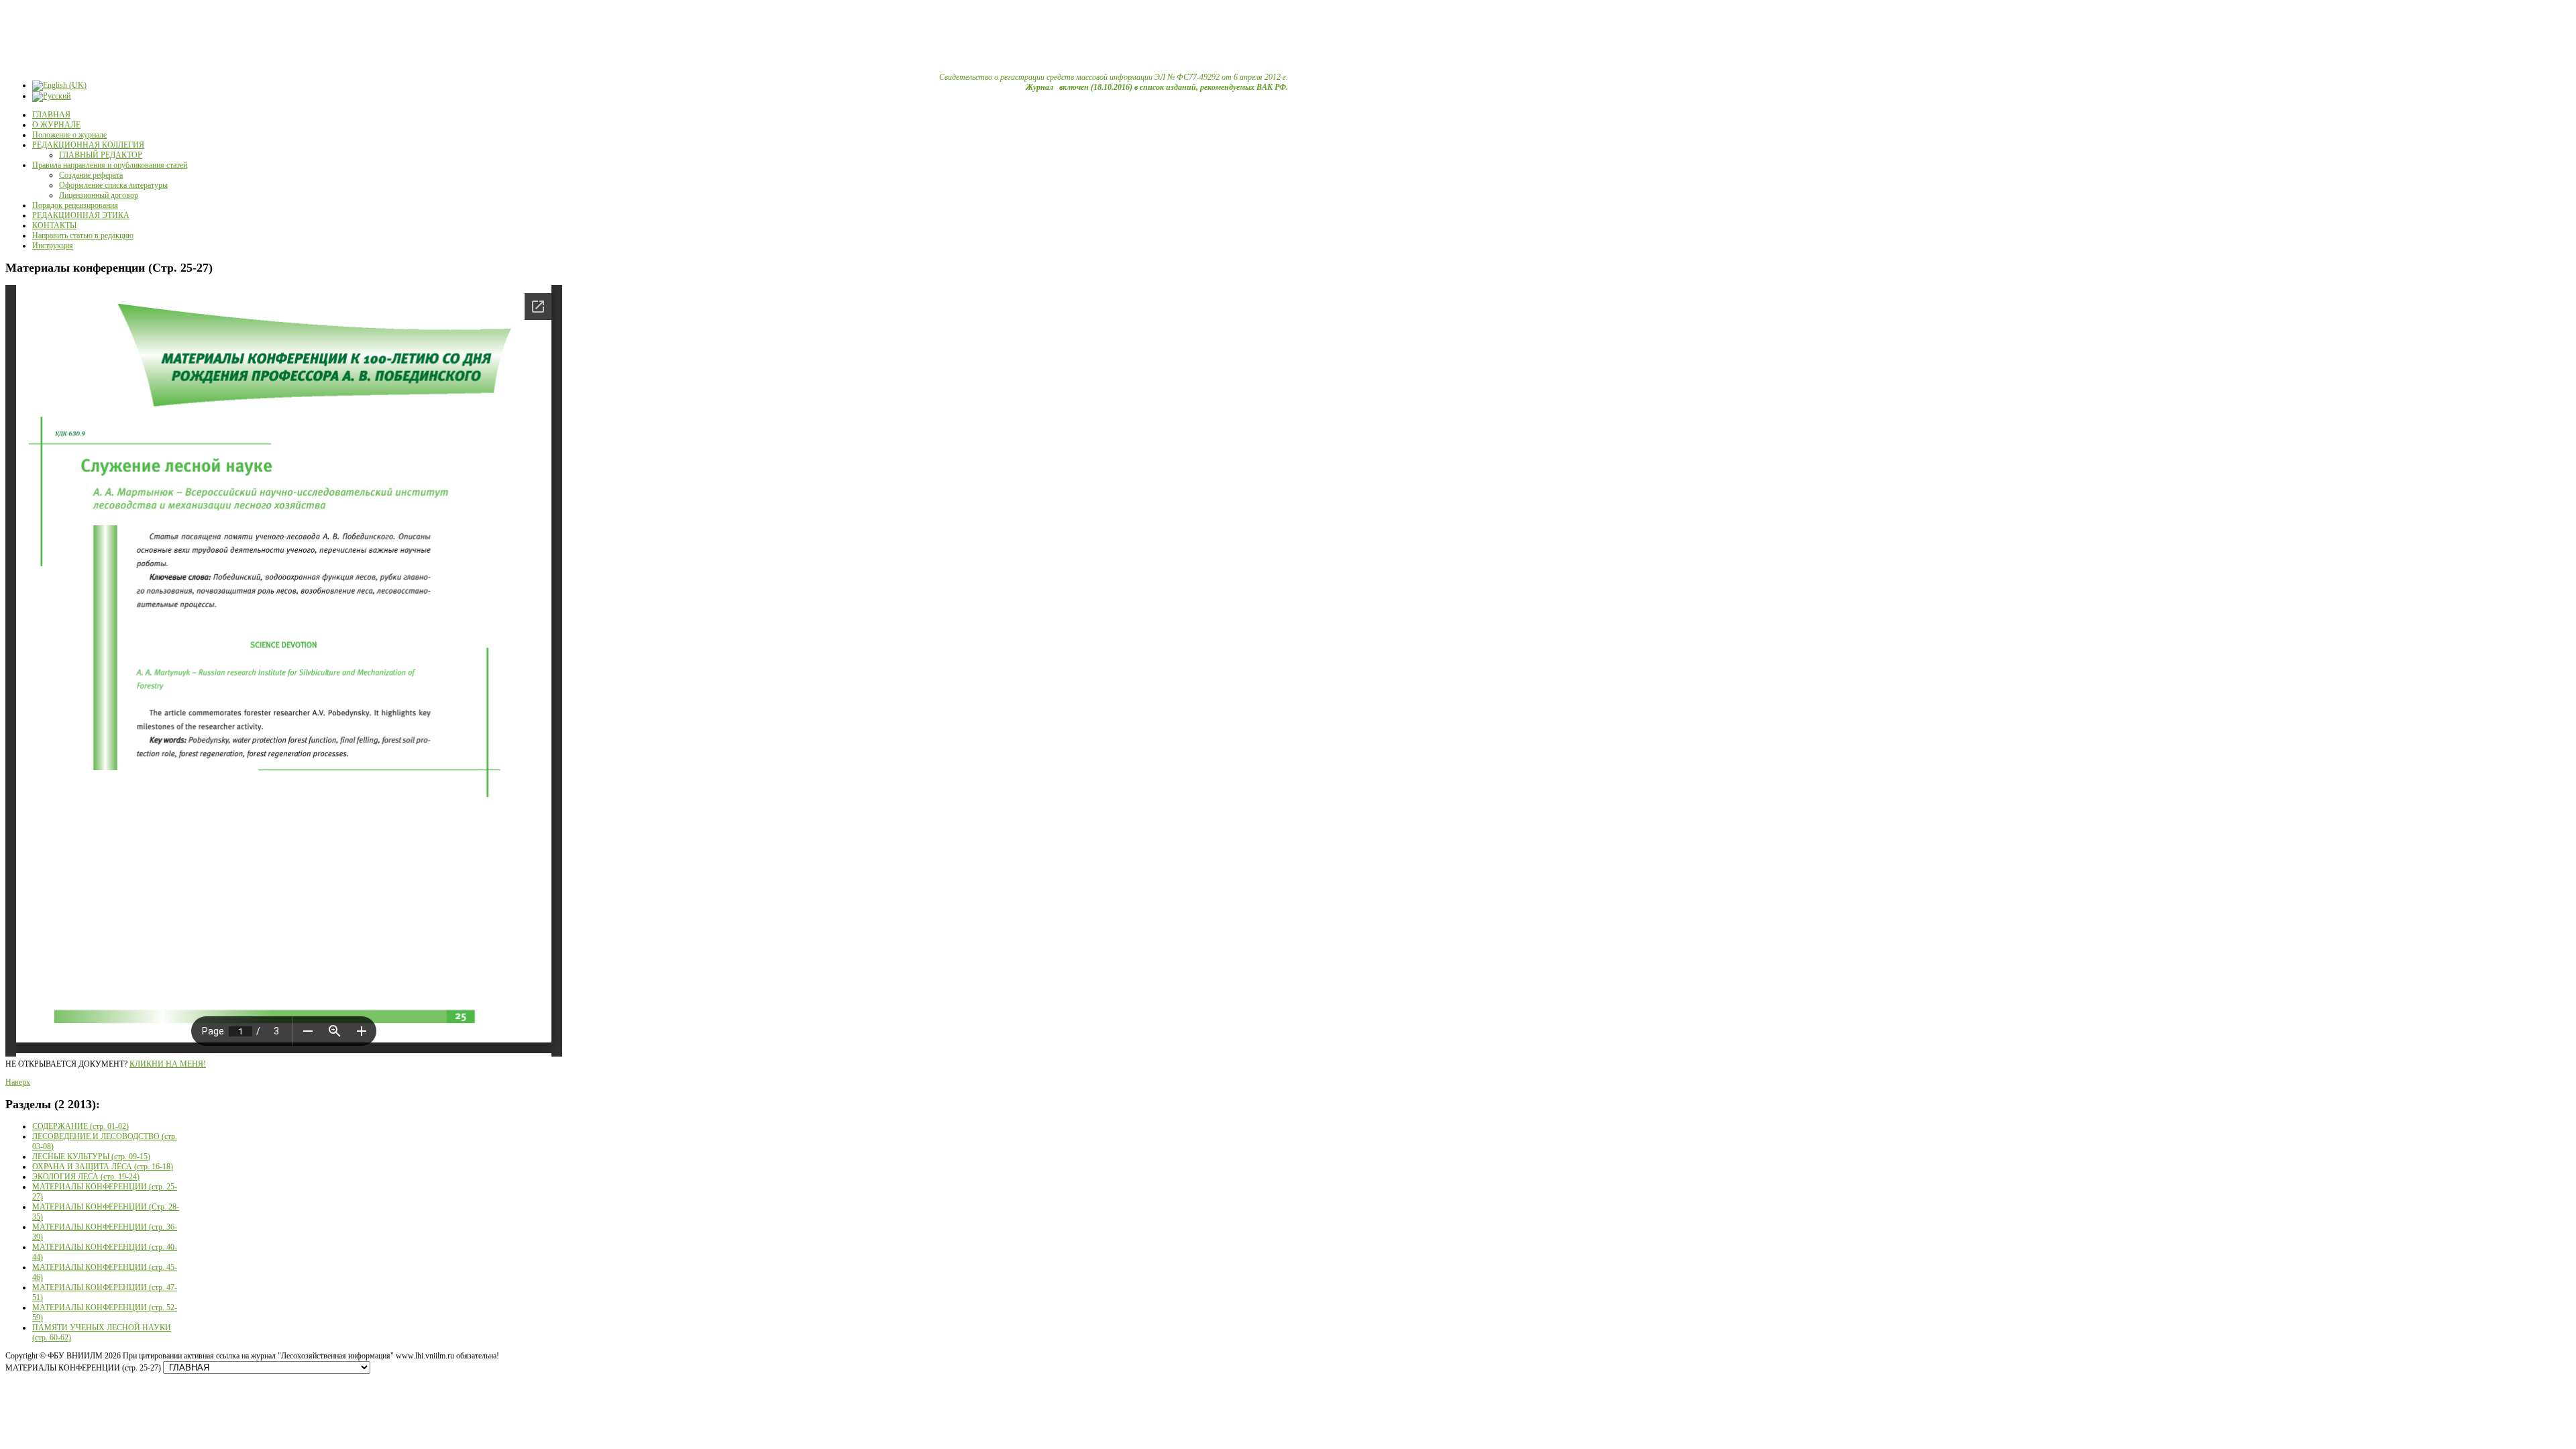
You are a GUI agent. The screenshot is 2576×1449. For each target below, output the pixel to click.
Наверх (18, 1082)
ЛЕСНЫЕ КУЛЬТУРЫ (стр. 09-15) (91, 1157)
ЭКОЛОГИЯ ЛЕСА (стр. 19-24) (86, 1177)
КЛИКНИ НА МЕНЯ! (168, 1064)
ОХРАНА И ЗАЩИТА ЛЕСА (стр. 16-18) (103, 1167)
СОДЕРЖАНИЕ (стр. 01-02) (80, 1126)
